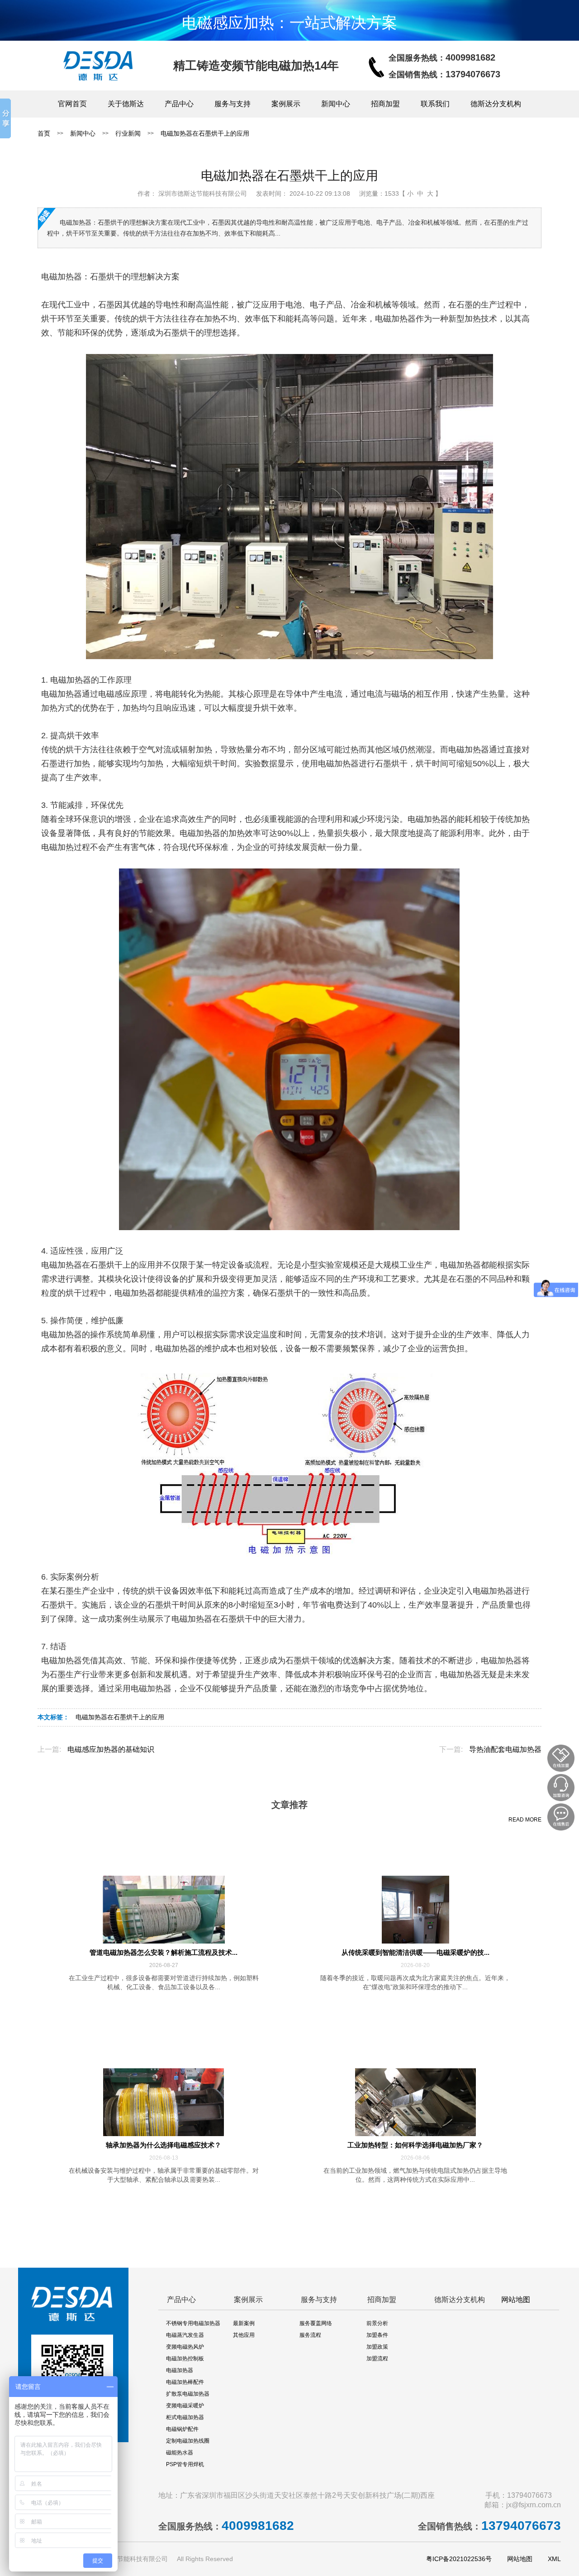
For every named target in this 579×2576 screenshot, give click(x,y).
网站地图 (516, 2300)
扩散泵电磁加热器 (188, 2394)
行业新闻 (128, 133)
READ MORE (525, 1820)
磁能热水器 (180, 2453)
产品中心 (179, 104)
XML (554, 2559)
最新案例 (244, 2323)
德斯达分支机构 (496, 104)
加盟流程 (377, 2359)
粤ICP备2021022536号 (459, 2559)
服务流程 (310, 2335)
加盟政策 (377, 2347)
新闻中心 (336, 104)
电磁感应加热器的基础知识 (111, 1749)
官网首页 (72, 104)
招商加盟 (385, 104)
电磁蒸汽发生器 (185, 2335)
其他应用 (244, 2335)
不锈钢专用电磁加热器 (193, 2323)
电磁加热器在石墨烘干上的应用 (205, 133)
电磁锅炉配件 (182, 2429)
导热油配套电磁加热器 (505, 1749)
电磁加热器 (180, 2370)
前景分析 (377, 2323)
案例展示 (286, 104)
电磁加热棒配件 (185, 2382)
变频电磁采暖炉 (185, 2406)
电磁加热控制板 (185, 2359)
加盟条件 (377, 2335)
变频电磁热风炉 (185, 2347)
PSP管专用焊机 (185, 2464)
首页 (44, 133)
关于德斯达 (126, 104)
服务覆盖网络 (316, 2323)
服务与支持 (233, 104)
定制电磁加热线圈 (188, 2441)
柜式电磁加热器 (185, 2417)
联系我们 (435, 104)
